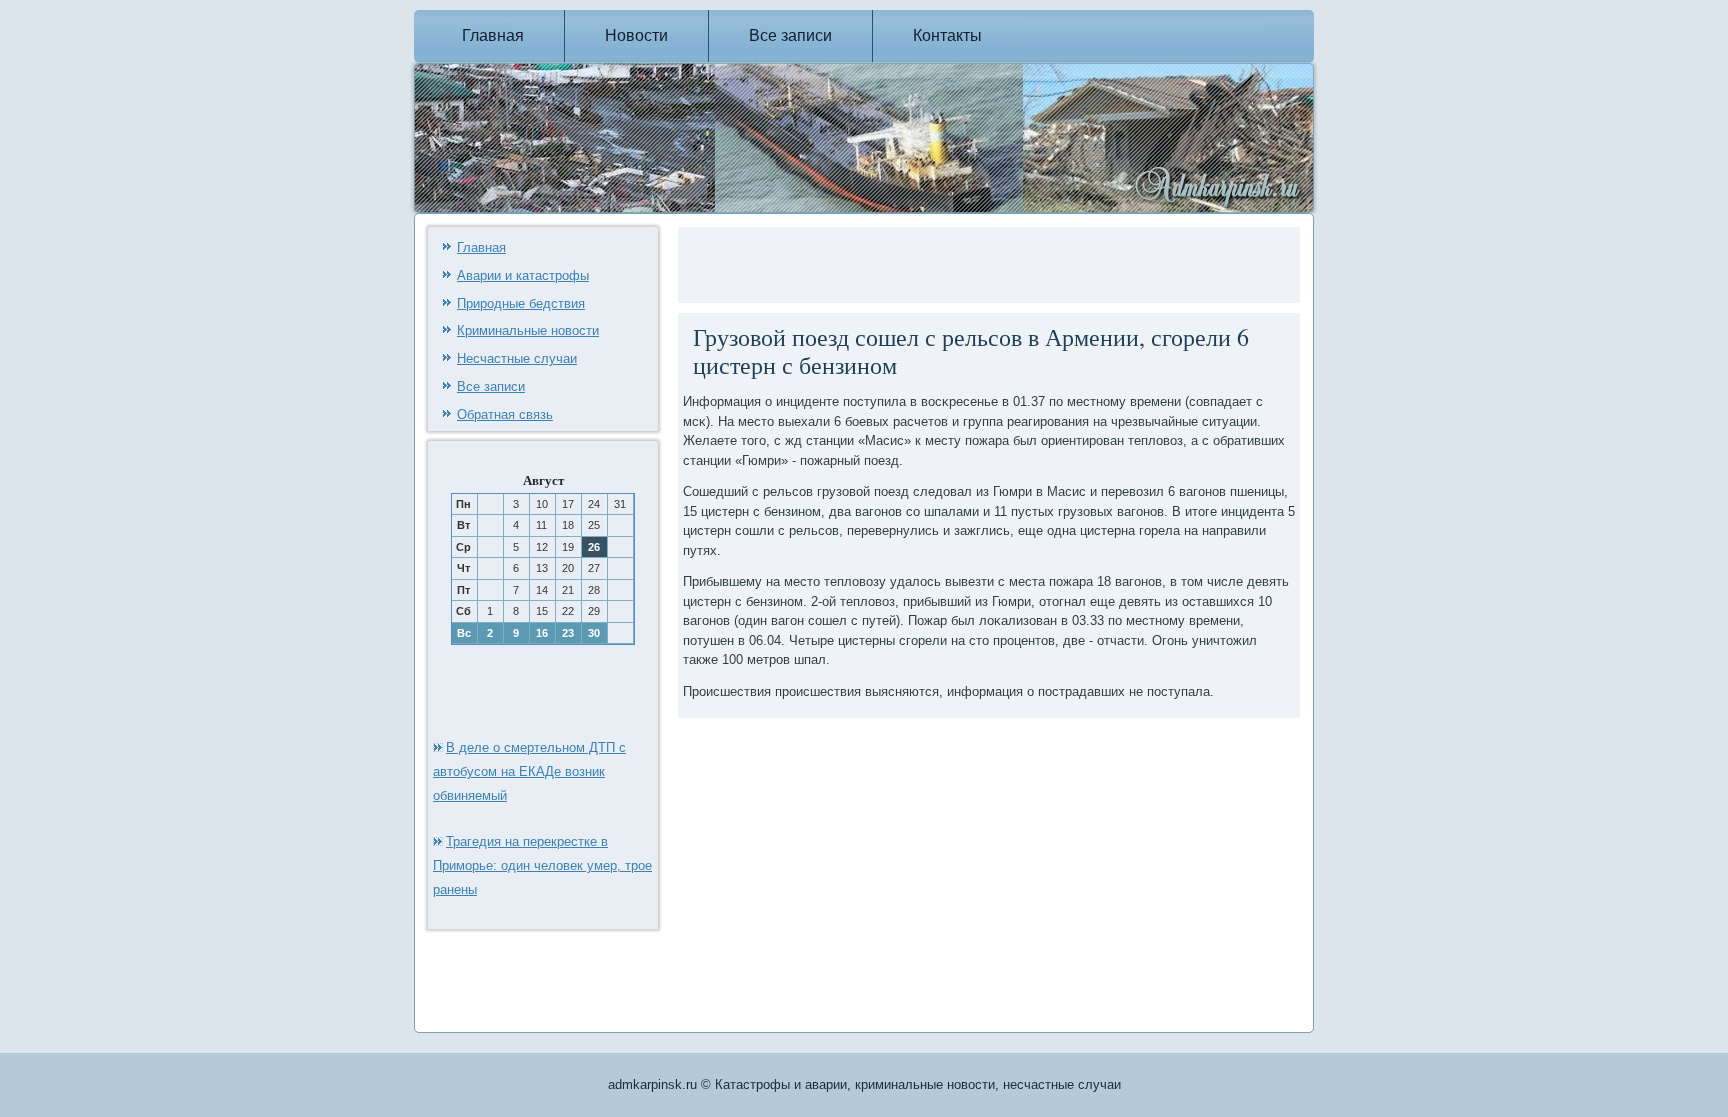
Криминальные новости (528, 330)
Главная (493, 35)
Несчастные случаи (517, 358)
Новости (636, 35)
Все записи (790, 35)
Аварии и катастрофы (523, 275)
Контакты (947, 35)
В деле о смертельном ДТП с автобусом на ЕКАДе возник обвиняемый (529, 771)
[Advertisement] (917, 262)
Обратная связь (505, 414)
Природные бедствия (521, 303)
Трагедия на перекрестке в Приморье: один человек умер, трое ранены (542, 865)
